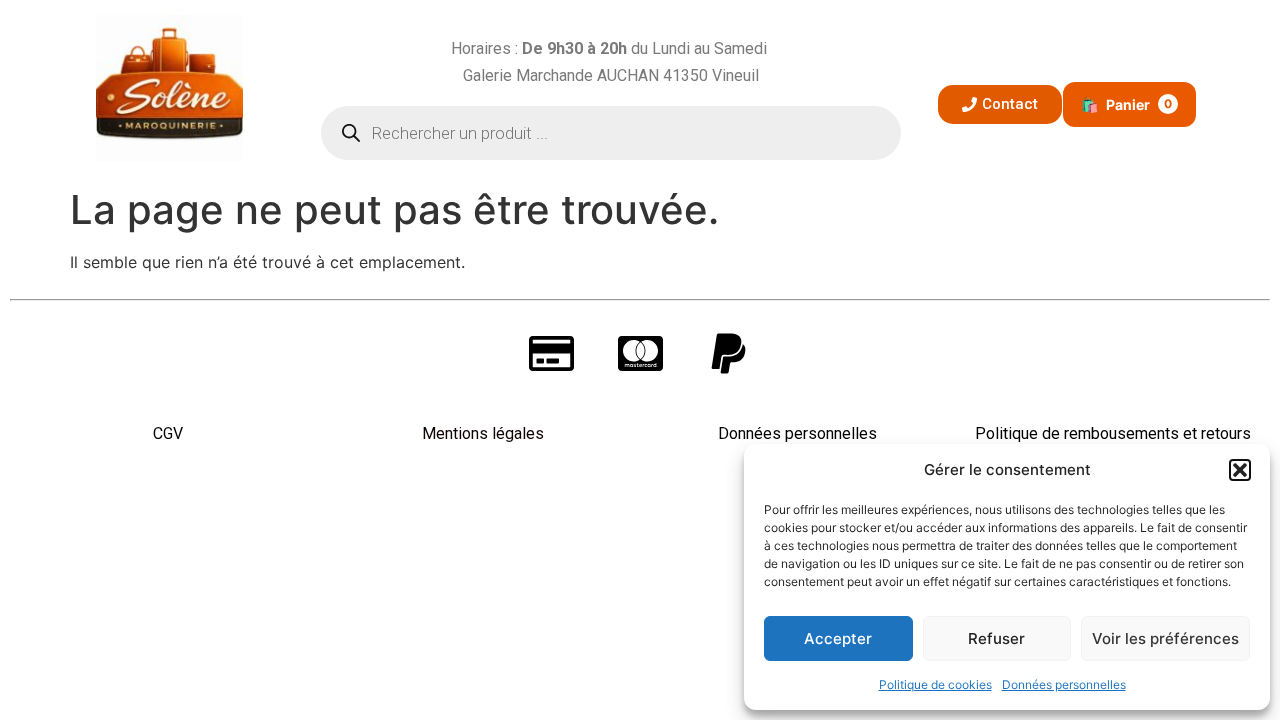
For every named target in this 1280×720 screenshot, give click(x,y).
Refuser (996, 638)
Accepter (838, 638)
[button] (1240, 470)
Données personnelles (1064, 684)
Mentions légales (483, 433)
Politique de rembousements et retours (1113, 433)
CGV (168, 433)
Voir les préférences (1165, 638)
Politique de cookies (935, 684)
